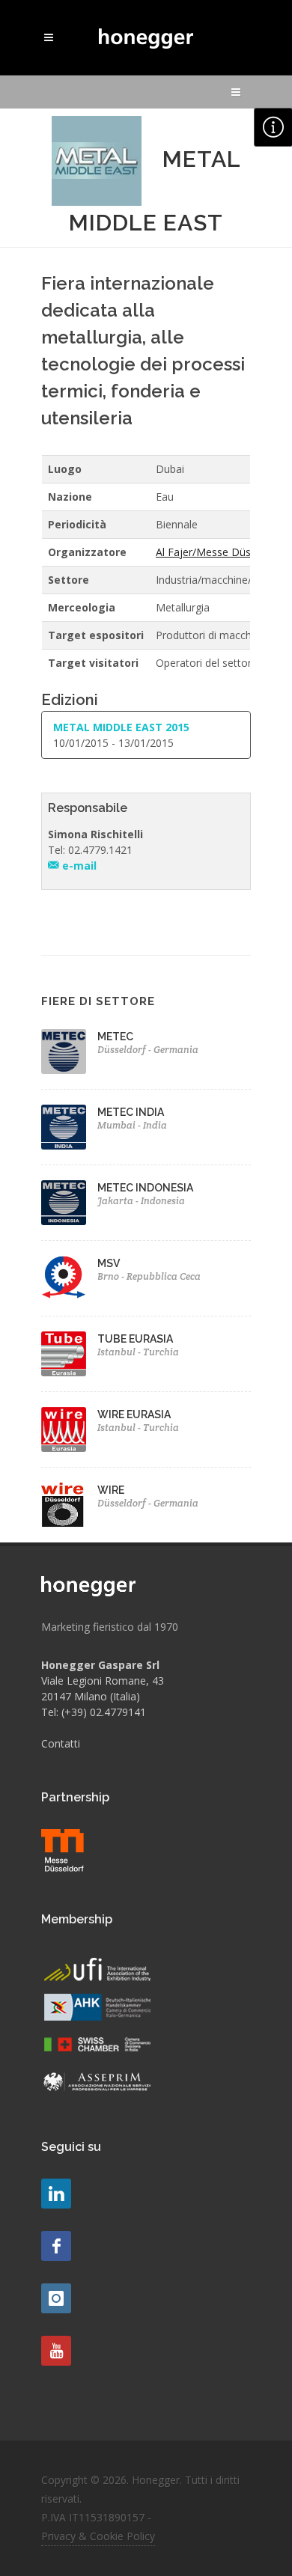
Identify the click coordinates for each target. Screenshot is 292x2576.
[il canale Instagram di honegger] (56, 2298)
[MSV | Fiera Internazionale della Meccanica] (64, 1278)
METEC (115, 1037)
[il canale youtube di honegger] (56, 2351)
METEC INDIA (131, 1112)
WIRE (111, 1490)
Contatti (61, 1743)
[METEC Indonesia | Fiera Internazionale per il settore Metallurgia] (64, 1203)
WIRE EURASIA (134, 1414)
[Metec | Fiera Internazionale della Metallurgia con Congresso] (64, 1052)
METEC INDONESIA (145, 1188)
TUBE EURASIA (135, 1339)
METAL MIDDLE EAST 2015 (121, 727)
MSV (109, 1263)
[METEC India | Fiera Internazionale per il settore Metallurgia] (64, 1127)
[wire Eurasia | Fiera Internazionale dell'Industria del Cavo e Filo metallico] (64, 1429)
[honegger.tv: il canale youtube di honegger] (56, 2194)
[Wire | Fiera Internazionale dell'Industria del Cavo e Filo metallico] (64, 1505)
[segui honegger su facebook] (56, 2246)
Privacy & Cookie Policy (98, 2536)
